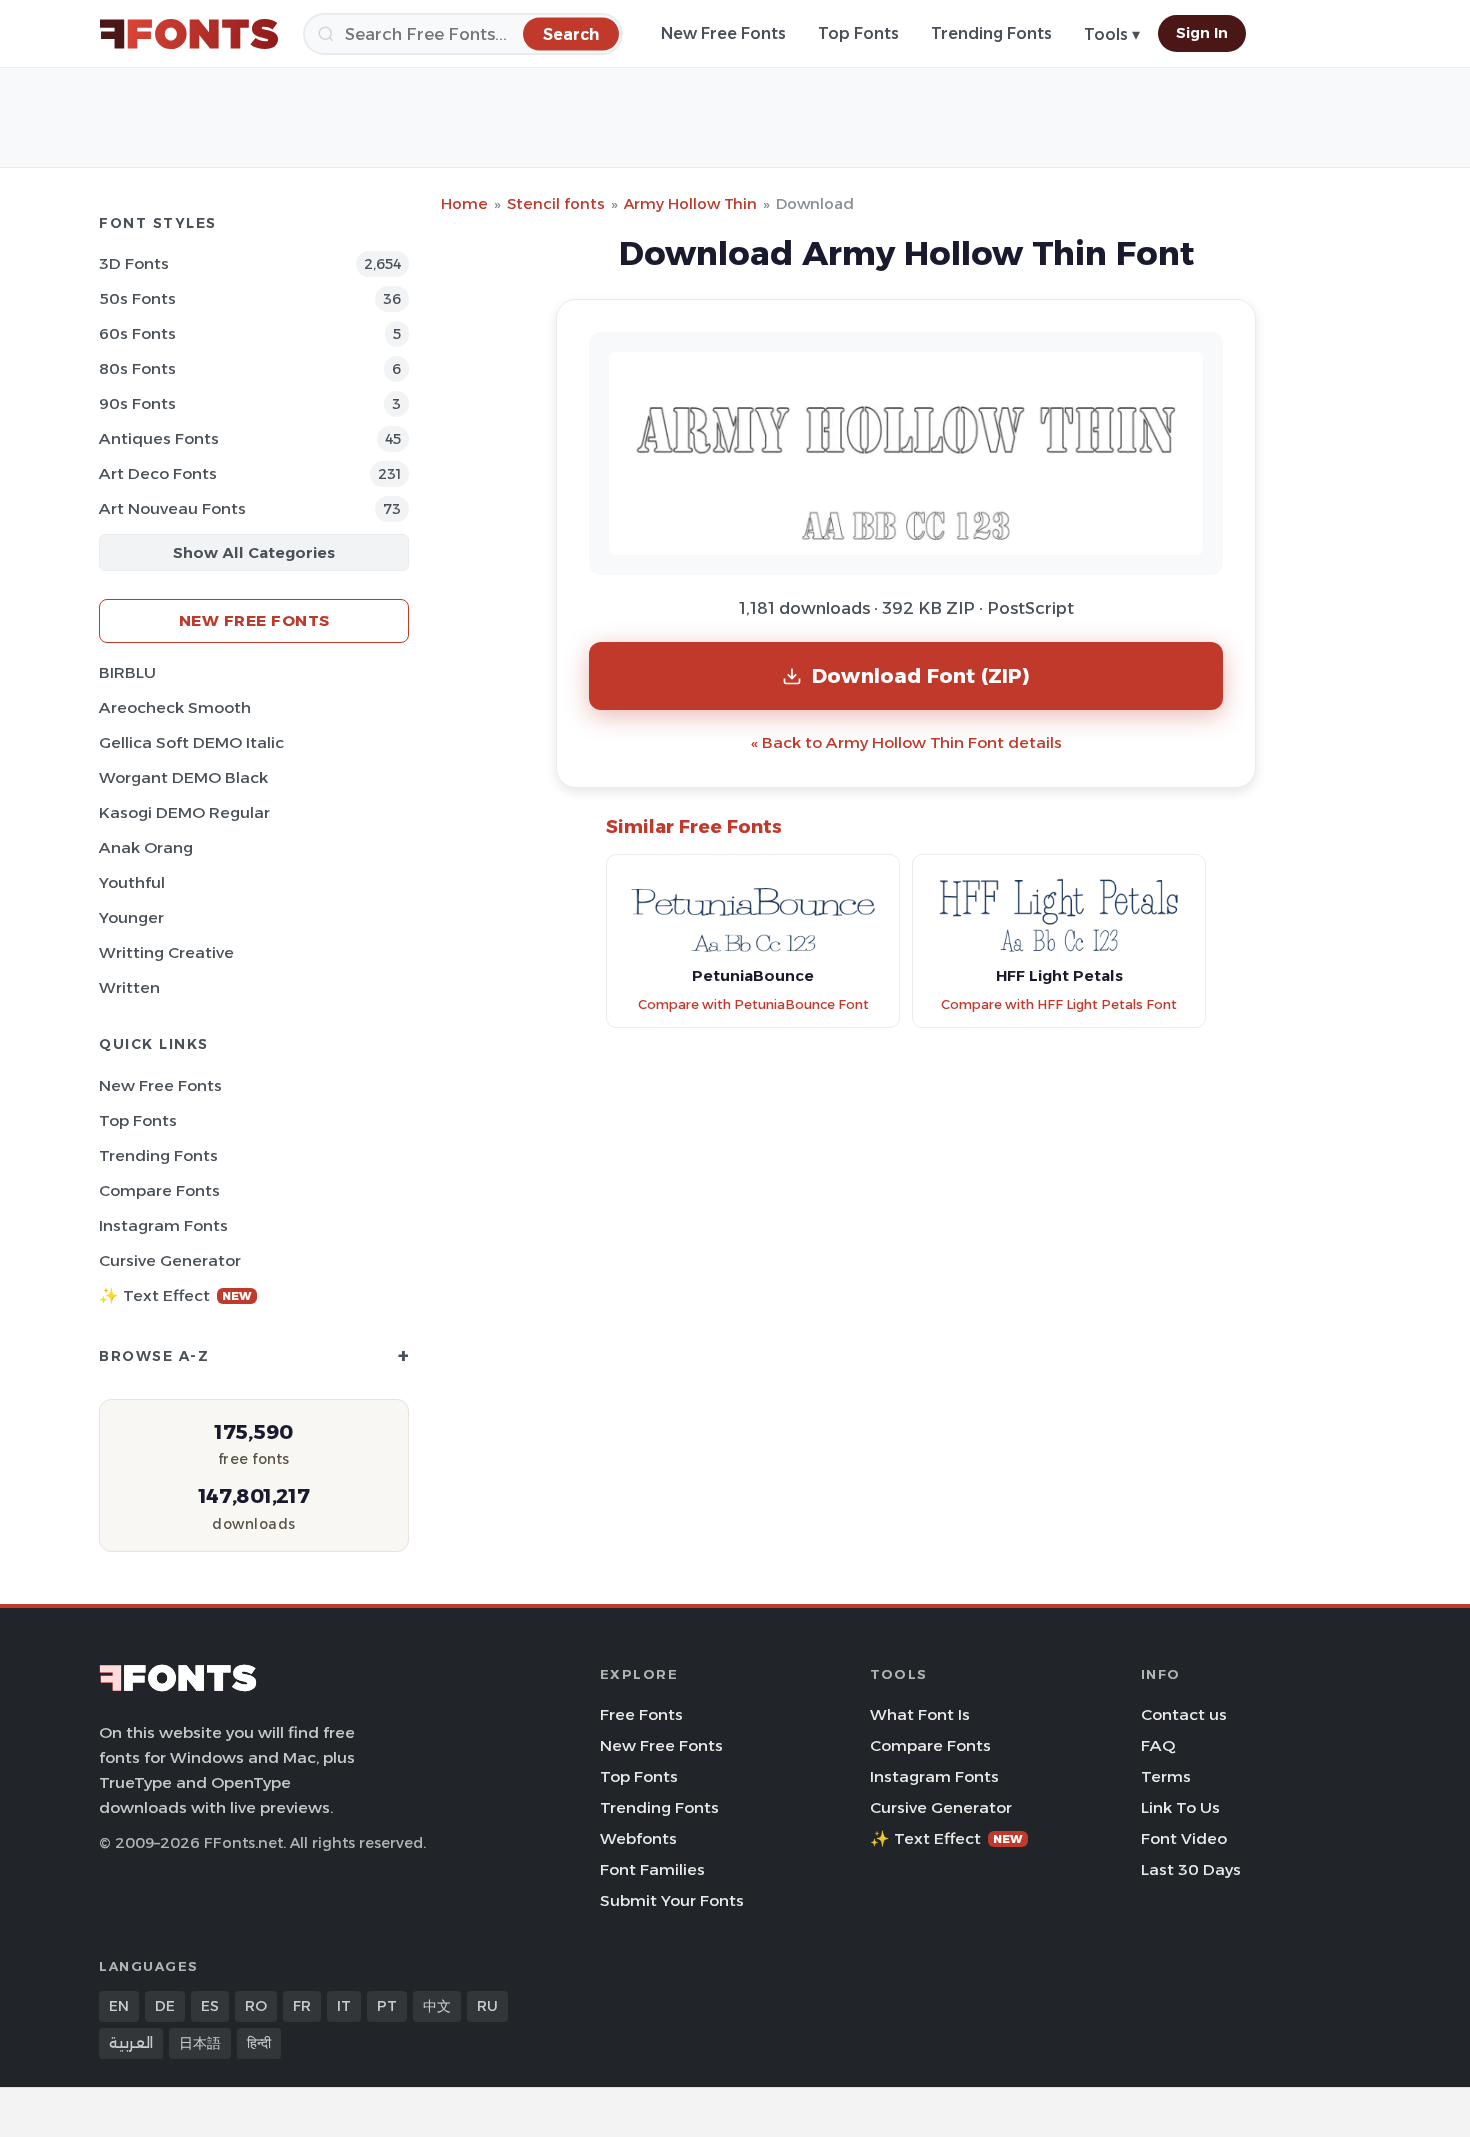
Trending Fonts (991, 33)
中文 (437, 2006)
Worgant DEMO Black (183, 777)
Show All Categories (254, 552)
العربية (131, 2043)
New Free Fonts (723, 33)
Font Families (652, 1869)
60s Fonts (137, 333)
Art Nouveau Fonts (172, 508)
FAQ (1158, 1745)
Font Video (1184, 1838)
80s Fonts (137, 368)
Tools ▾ (1112, 34)
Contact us (1184, 1714)
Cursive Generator (170, 1260)
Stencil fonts (556, 203)
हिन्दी (259, 2043)
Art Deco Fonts (158, 473)
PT (387, 2006)
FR (302, 2006)
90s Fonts (137, 403)
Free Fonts (641, 1714)
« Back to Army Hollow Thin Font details (906, 742)
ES (210, 2006)
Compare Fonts (159, 1190)
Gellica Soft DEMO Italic (191, 742)
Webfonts (638, 1838)
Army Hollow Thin (690, 203)
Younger (131, 917)
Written (129, 987)
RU (487, 2006)
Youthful (132, 882)
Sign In (1202, 33)
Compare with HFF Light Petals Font (1059, 1004)
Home (464, 203)
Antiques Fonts (159, 438)
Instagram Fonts (163, 1225)
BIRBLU (127, 672)
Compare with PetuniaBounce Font (753, 1004)
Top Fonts (858, 33)
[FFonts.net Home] (189, 34)
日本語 (200, 2043)
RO (256, 2006)
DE (165, 2006)
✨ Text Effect (175, 1295)
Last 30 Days (1191, 1869)
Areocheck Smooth (175, 707)
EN (119, 2006)
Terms (1166, 1776)
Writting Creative (166, 952)
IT (344, 2006)
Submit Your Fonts (672, 1900)
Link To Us (1180, 1807)
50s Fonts (137, 298)
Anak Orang (146, 847)
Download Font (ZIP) (921, 675)
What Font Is (920, 1714)
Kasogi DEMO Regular (184, 812)
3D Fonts (134, 263)
